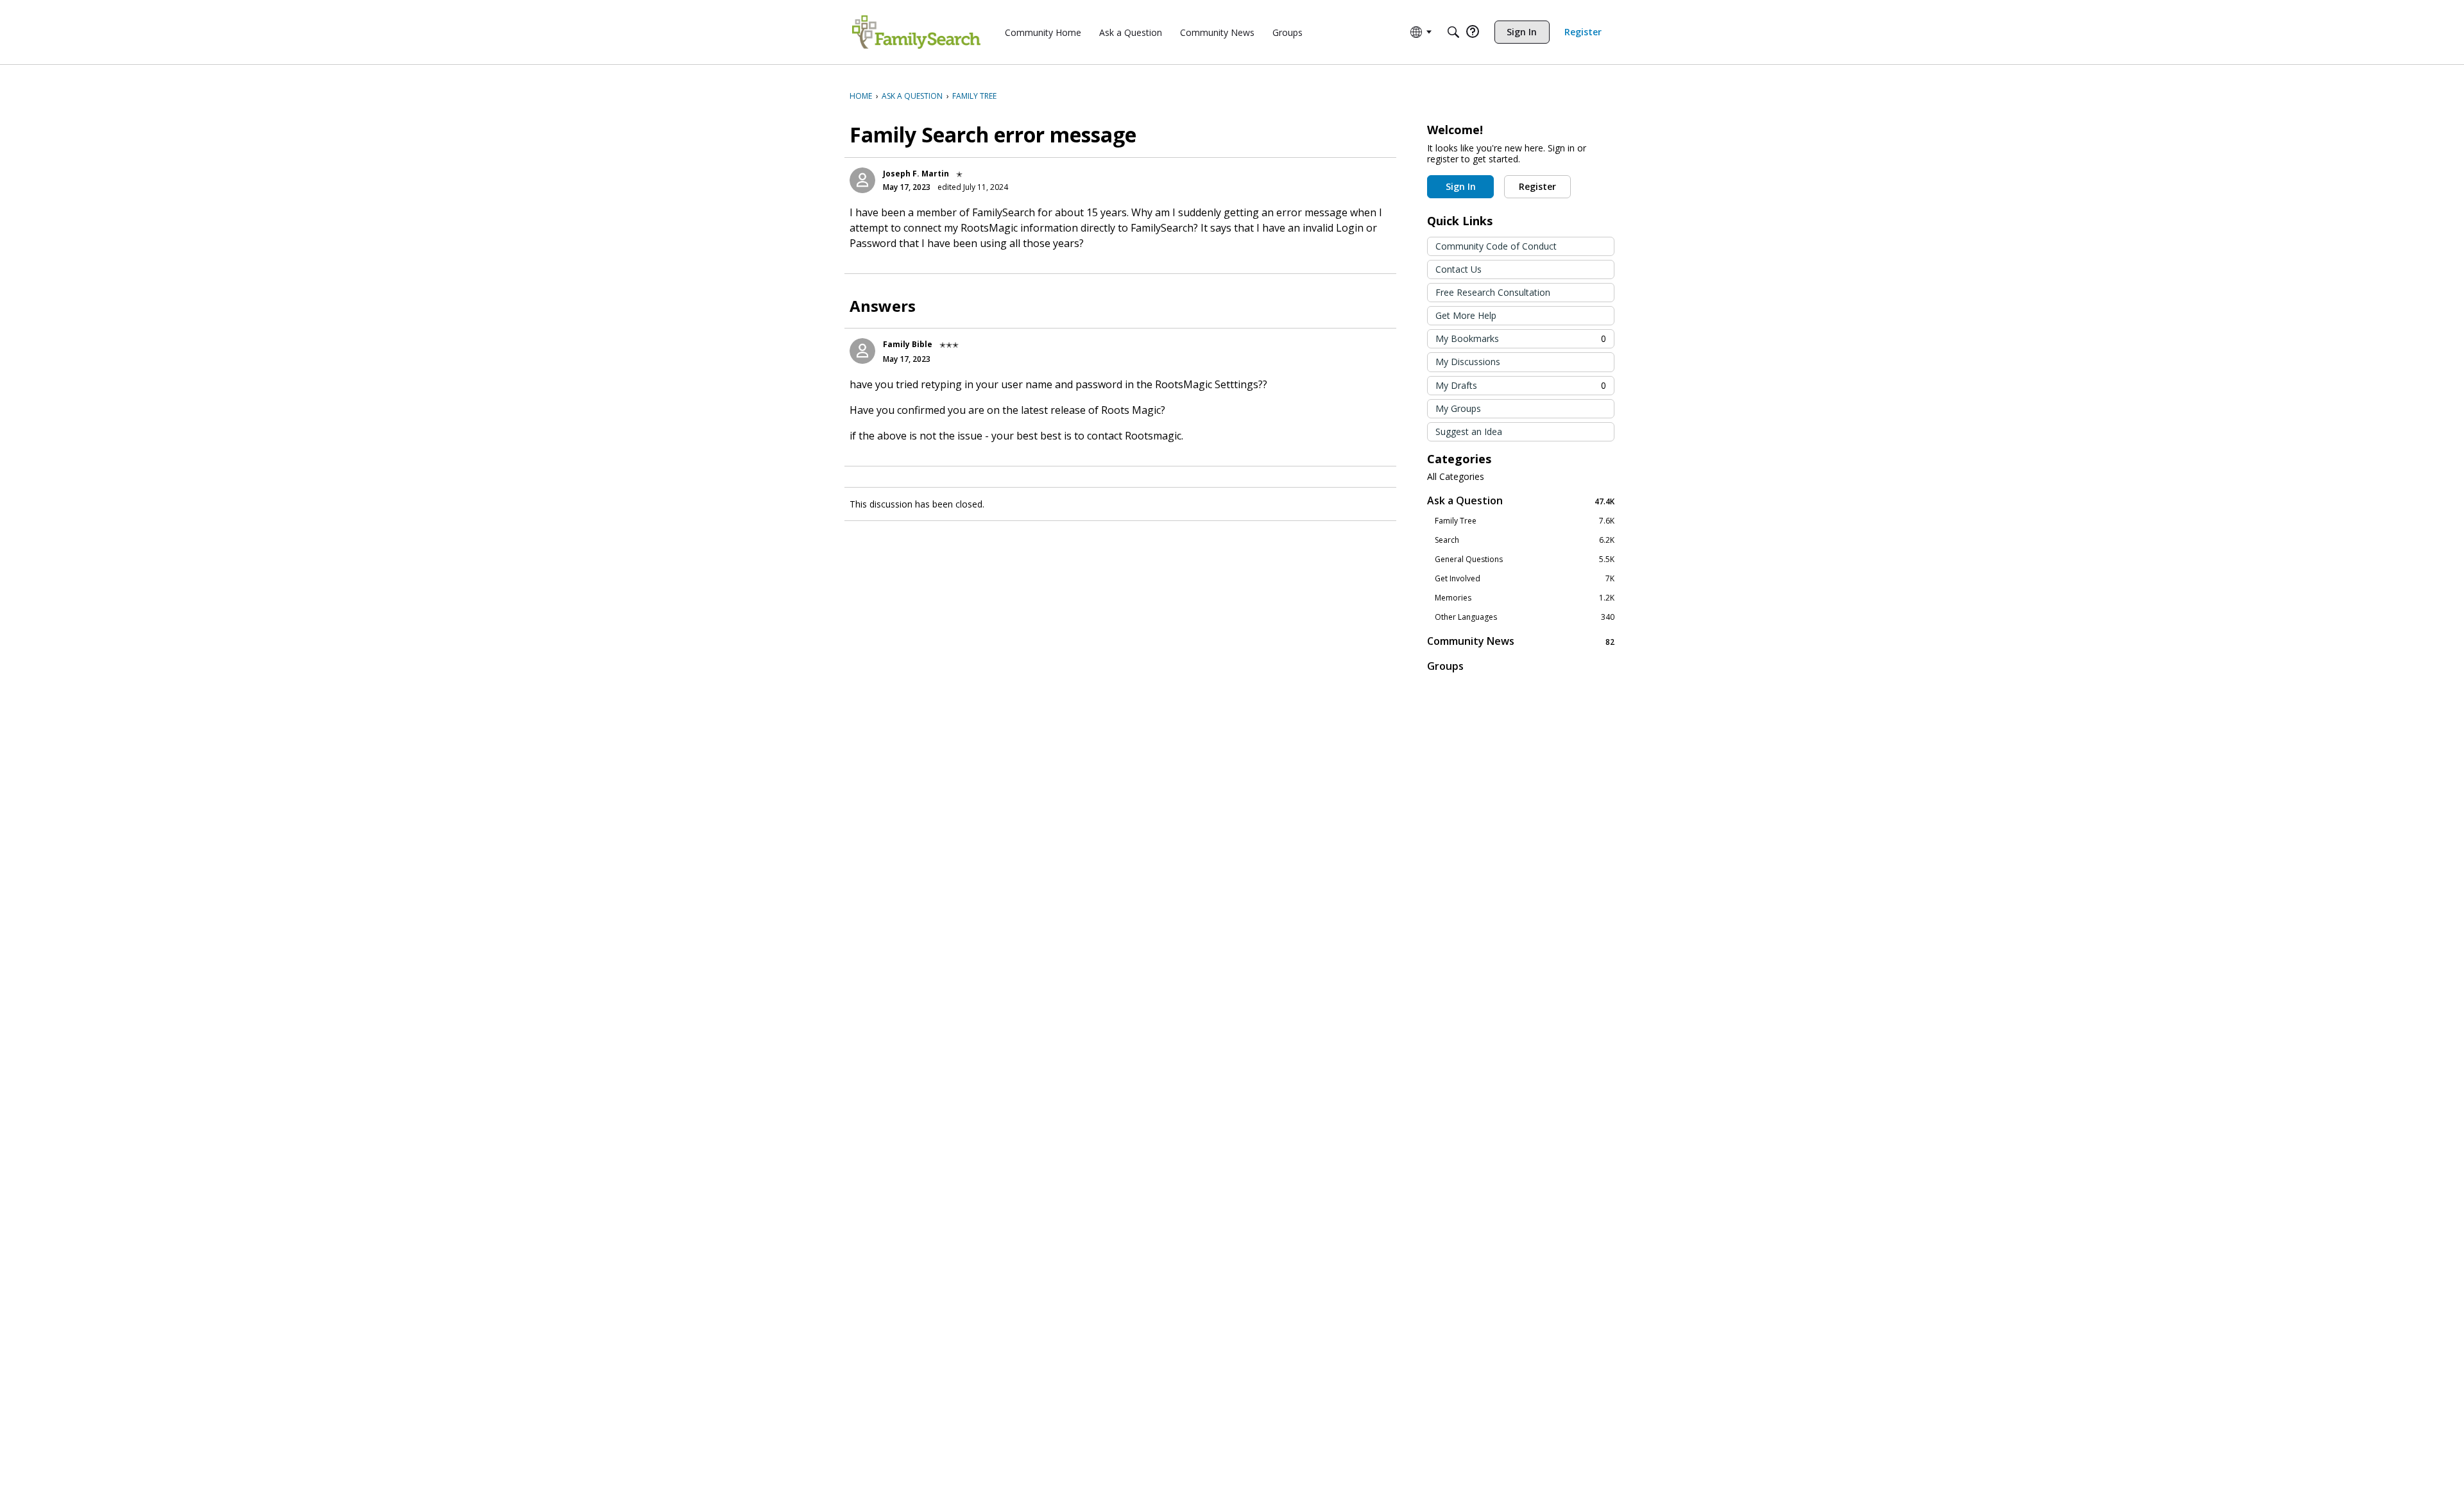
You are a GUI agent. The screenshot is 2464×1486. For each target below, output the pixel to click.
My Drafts (1521, 385)
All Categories (1456, 477)
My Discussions (1468, 362)
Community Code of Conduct (1496, 246)
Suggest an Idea (1469, 431)
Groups (1445, 666)
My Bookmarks (1521, 338)
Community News (1521, 641)
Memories (1525, 598)
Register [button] (1537, 186)
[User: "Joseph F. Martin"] (862, 180)
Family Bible (908, 344)
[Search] (1453, 32)
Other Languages (1525, 617)
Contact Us (1459, 269)
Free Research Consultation (1493, 292)
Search (1525, 540)
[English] (916, 32)
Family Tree (1525, 521)
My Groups (1458, 408)
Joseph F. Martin (916, 174)
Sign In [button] (1461, 186)
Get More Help (1466, 315)
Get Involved (1525, 579)
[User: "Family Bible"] (862, 351)
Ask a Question (1521, 501)
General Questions (1525, 559)
